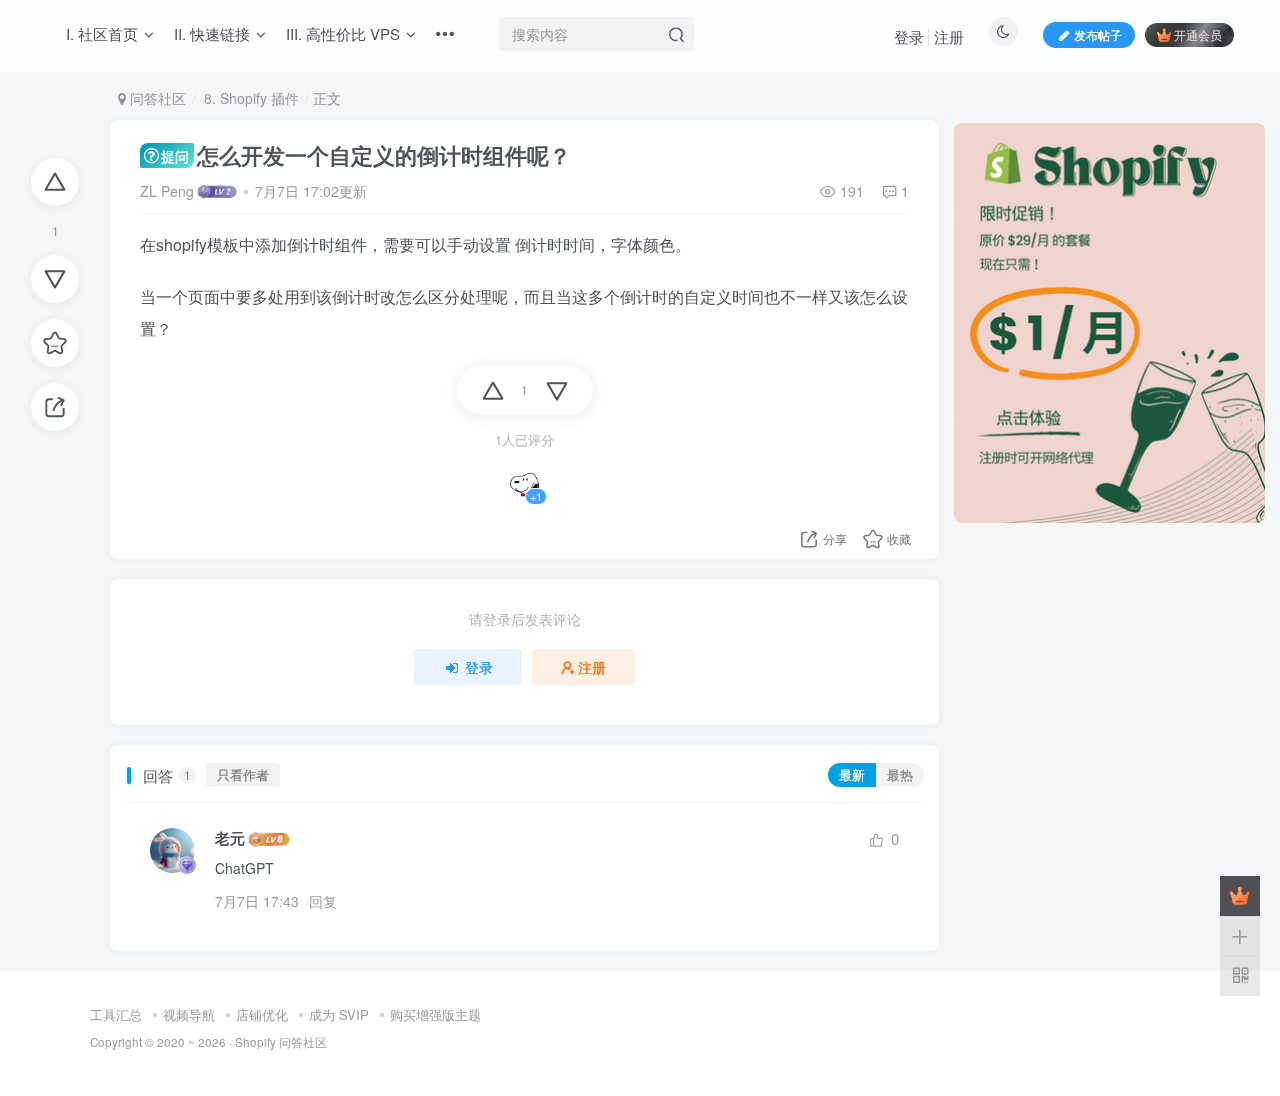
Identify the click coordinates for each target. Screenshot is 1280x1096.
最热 (900, 775)
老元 (230, 838)
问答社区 (156, 98)
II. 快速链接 (212, 33)
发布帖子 (1098, 34)
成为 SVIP (339, 1014)
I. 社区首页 (102, 33)
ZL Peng (167, 191)
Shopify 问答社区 (281, 1042)
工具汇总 (116, 1014)
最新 (852, 775)
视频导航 (189, 1014)
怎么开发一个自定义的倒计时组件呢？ (365, 155)
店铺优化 (262, 1014)
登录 (909, 36)
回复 (323, 901)
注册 (949, 36)
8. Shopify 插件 (249, 98)
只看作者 (243, 775)
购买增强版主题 (435, 1014)
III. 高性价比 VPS (343, 33)
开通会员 (1198, 34)
